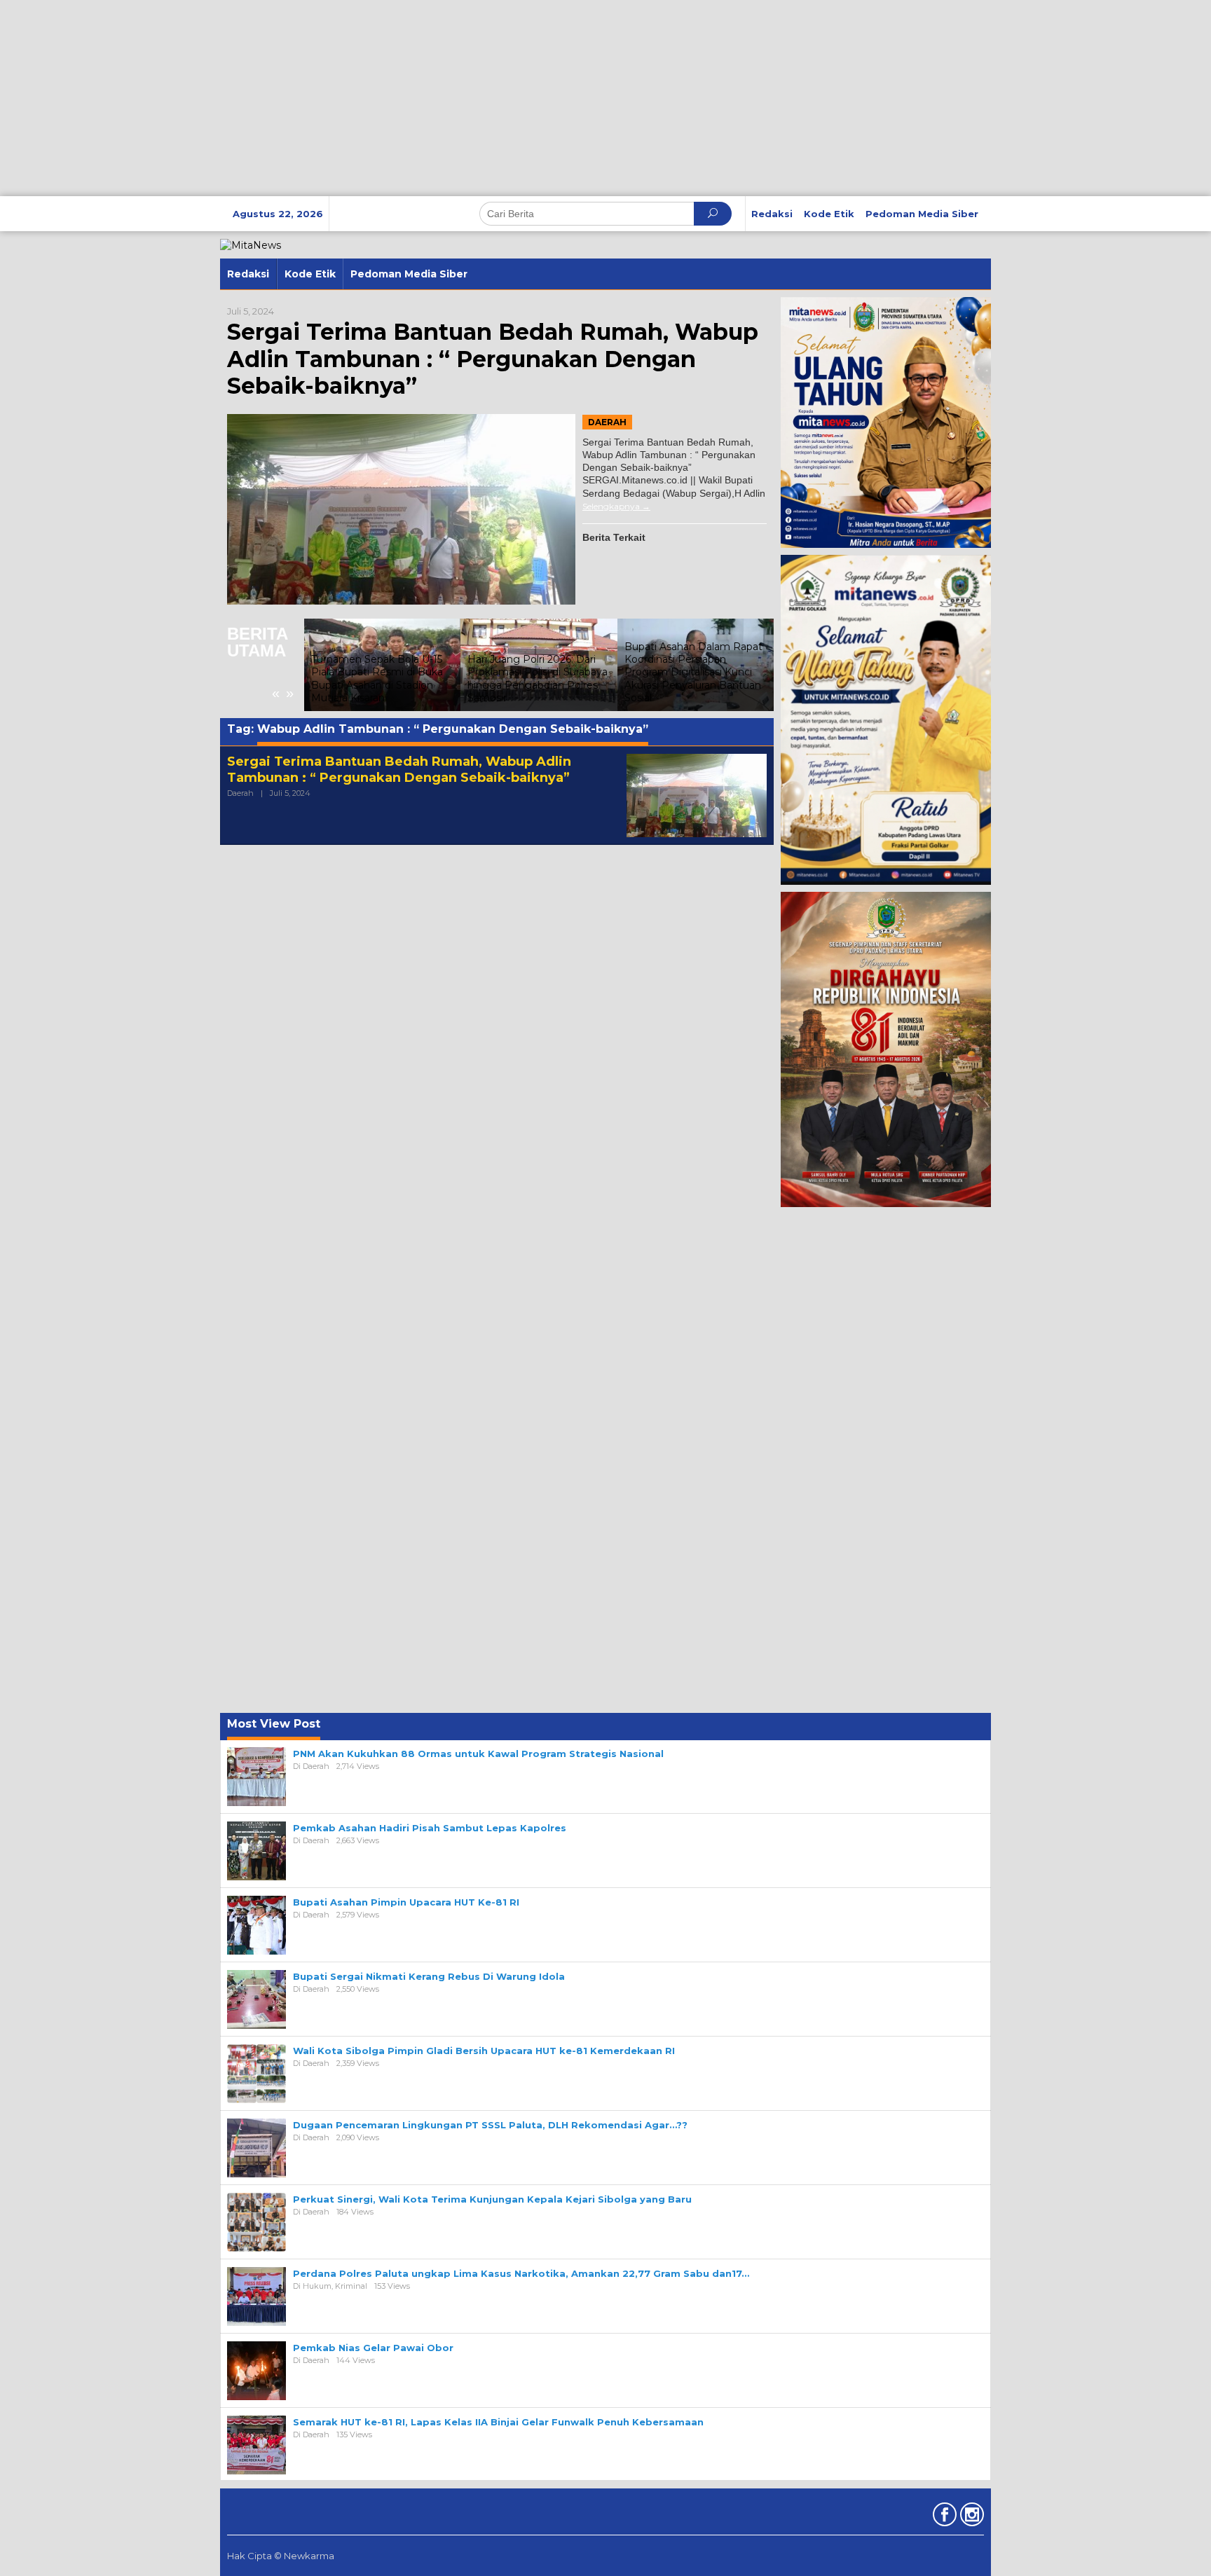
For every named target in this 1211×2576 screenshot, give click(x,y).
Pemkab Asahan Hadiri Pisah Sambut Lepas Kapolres (430, 1828)
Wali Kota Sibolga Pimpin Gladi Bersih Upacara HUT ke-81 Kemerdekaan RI (484, 2051)
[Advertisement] (420, 98)
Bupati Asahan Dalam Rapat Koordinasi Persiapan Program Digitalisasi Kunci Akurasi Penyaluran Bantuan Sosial (693, 672)
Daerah (607, 422)
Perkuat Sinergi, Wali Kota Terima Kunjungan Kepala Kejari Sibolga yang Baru (492, 2199)
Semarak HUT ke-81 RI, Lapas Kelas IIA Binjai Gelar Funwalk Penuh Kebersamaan (498, 2422)
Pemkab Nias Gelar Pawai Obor (373, 2348)
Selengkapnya (611, 506)
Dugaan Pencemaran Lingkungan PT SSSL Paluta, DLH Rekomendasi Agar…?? (490, 2125)
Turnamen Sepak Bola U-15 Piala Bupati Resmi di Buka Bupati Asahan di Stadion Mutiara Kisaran (377, 679)
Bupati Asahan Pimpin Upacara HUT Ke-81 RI (406, 1902)
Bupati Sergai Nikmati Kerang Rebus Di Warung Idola (429, 1976)
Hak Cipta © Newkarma (281, 2556)
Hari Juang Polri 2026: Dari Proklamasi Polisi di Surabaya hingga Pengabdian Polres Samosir (538, 679)
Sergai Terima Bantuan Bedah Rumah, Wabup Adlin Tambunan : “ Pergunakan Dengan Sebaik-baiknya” (493, 359)
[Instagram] (970, 2517)
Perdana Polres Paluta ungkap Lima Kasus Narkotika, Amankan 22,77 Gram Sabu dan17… (521, 2273)
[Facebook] (943, 2517)
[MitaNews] (251, 244)
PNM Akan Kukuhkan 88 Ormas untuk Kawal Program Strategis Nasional (478, 1754)
